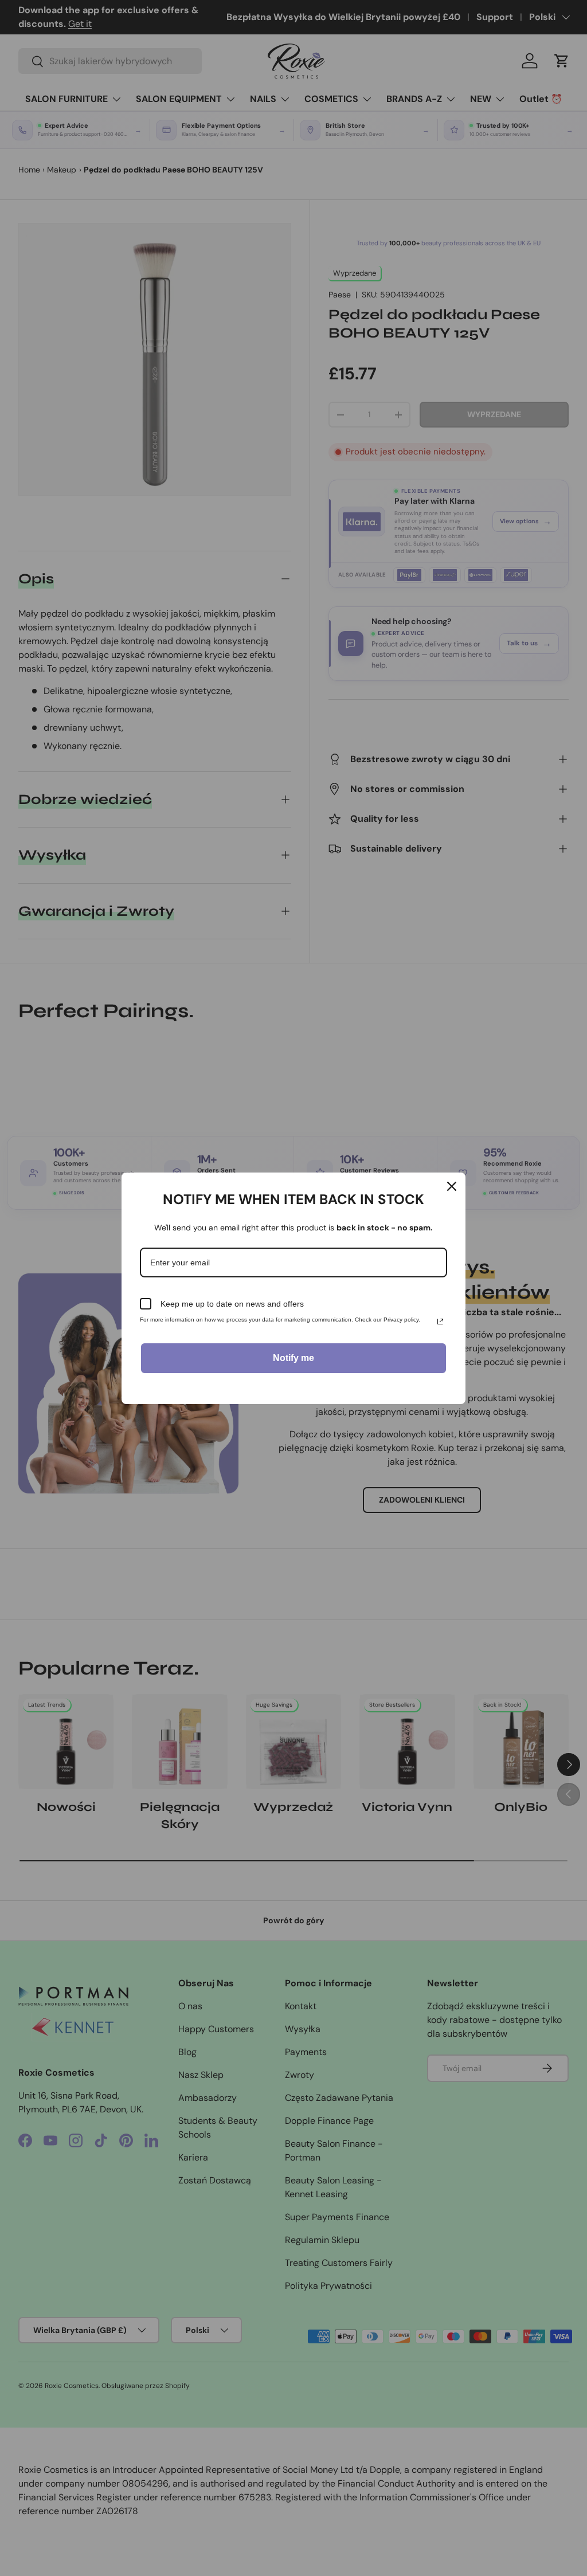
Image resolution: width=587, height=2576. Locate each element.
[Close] (452, 1186)
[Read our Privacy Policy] (440, 1322)
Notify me (293, 1358)
